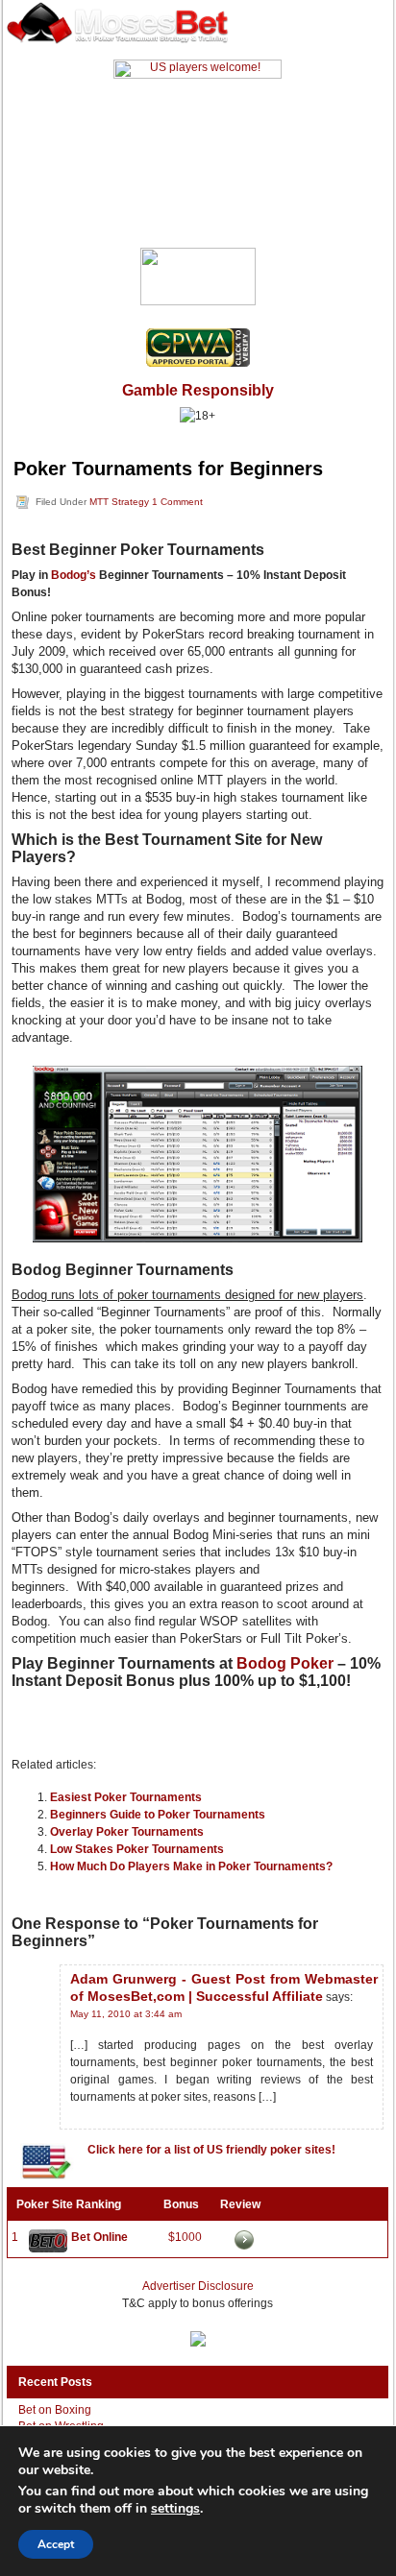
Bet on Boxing (55, 2410)
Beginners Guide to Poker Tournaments (158, 1815)
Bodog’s (74, 575)
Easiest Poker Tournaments (126, 1797)
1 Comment (177, 502)
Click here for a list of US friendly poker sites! (211, 2150)
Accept (56, 2544)
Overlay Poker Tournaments (127, 1832)
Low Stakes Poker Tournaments (137, 1849)
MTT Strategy (119, 502)
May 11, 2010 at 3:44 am (126, 2014)
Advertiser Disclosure (198, 2286)
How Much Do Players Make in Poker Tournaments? (191, 1866)
